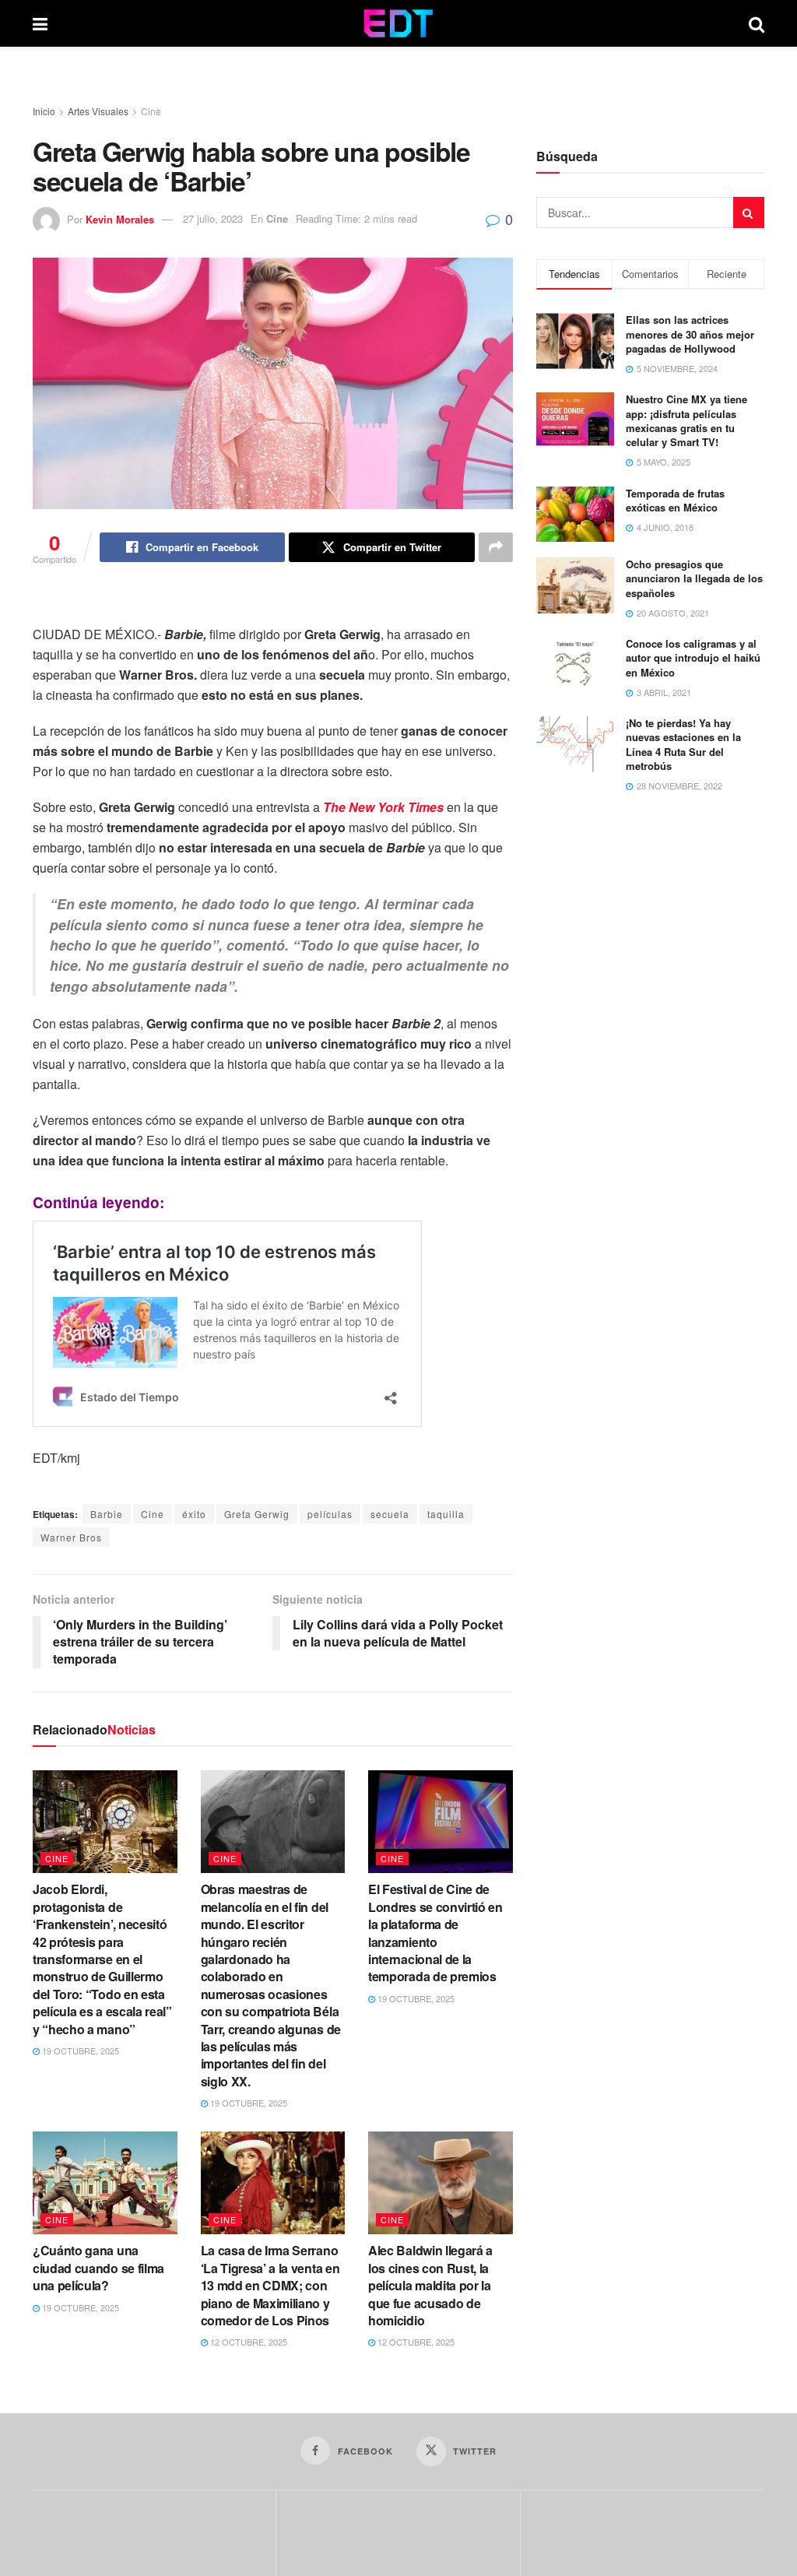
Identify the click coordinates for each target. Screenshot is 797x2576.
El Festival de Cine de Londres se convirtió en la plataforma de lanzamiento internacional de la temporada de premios (435, 1933)
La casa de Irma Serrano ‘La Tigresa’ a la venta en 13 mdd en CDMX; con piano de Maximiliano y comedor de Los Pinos (270, 2285)
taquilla (446, 1514)
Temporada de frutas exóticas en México (675, 500)
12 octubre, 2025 (248, 2342)
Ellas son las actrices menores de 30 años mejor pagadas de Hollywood (690, 334)
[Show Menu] (40, 23)
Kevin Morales (120, 218)
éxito (194, 1514)
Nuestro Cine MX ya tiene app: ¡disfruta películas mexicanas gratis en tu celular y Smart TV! (686, 420)
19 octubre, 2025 (79, 2051)
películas (330, 1514)
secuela (390, 1514)
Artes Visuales (98, 111)
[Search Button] (757, 23)
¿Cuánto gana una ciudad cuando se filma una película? (98, 2268)
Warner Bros (71, 1537)
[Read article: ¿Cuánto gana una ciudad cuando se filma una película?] (105, 2183)
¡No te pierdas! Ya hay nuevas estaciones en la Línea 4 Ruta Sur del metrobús (683, 744)
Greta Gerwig (257, 1514)
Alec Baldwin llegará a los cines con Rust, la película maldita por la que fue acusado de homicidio (430, 2285)
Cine (151, 111)
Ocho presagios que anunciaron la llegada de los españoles (694, 578)
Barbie (107, 1514)
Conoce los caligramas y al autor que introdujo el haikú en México (693, 657)
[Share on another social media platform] (496, 547)
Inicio (44, 111)
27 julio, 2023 (213, 218)
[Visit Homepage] (398, 23)
